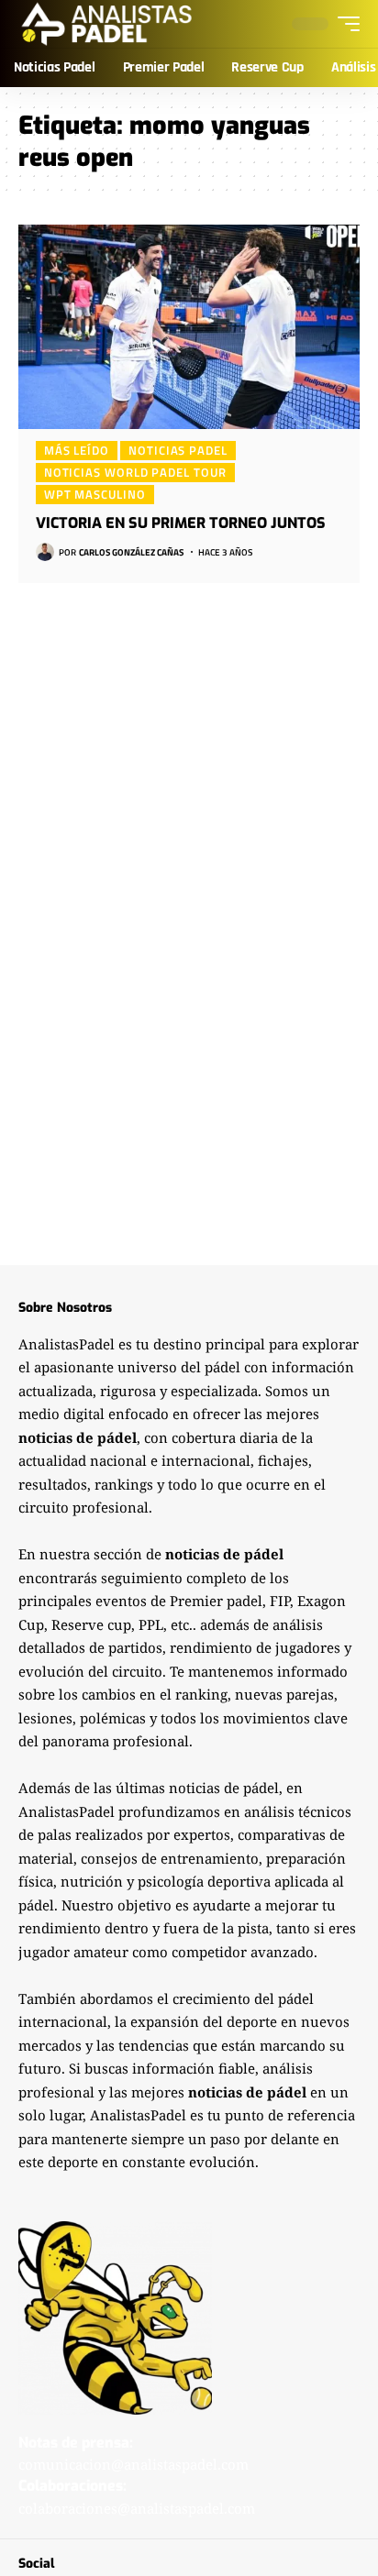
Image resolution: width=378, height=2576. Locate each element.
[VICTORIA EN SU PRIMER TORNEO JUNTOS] (189, 327)
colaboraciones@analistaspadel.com (137, 2508)
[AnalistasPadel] (107, 24)
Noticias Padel (178, 450)
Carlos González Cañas (131, 552)
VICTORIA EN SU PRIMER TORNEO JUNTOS (181, 523)
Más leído (77, 450)
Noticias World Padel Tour (135, 472)
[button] (344, 24)
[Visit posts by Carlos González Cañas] (45, 552)
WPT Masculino (95, 494)
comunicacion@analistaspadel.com (133, 2464)
